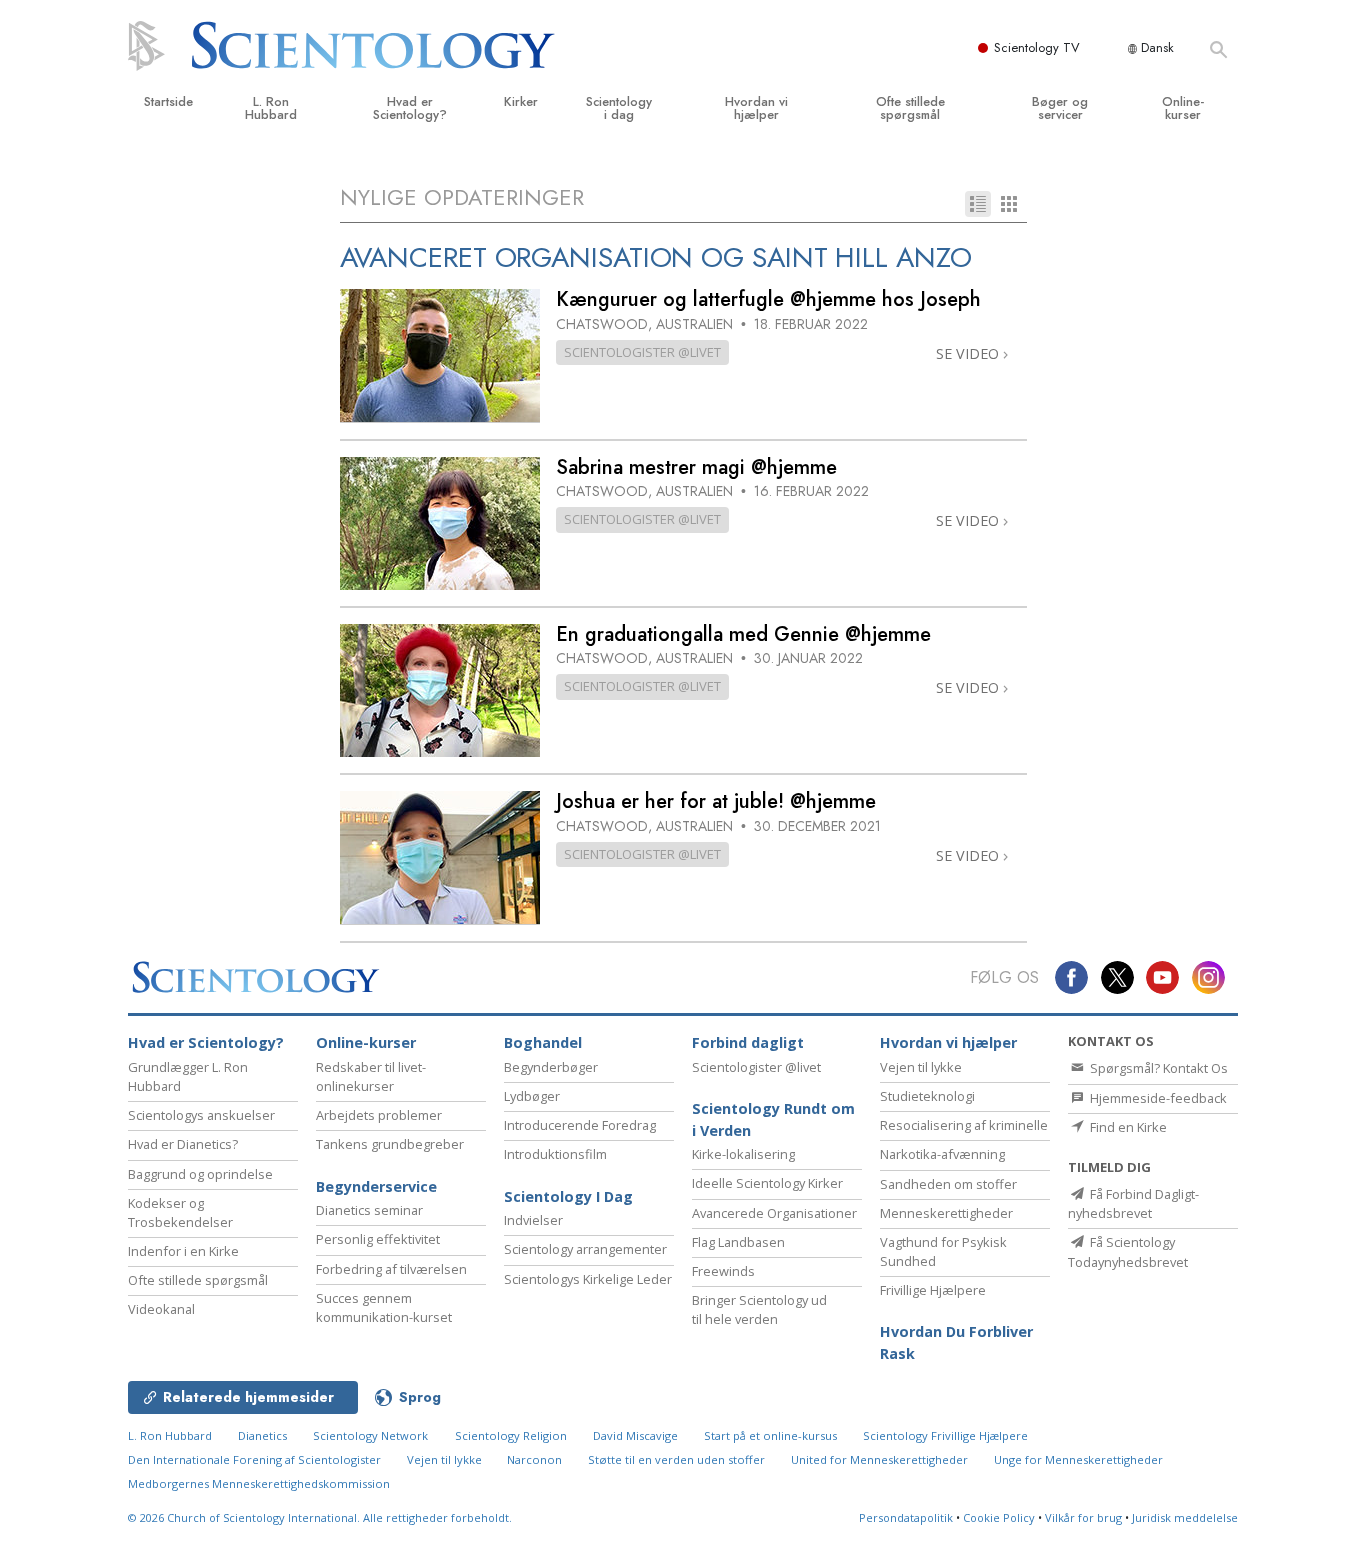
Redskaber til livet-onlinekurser (371, 1076)
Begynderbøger (551, 1067)
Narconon (536, 1459)
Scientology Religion (511, 1435)
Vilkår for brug (1083, 1517)
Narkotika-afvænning (942, 1154)
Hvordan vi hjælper (756, 108)
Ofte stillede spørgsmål (910, 108)
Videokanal (161, 1309)
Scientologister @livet (756, 1067)
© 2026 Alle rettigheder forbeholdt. (320, 1517)
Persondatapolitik (906, 1517)
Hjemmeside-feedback (1157, 1098)
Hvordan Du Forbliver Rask (956, 1342)
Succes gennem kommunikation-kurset (384, 1307)
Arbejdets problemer (379, 1115)
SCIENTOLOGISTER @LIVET (642, 352)
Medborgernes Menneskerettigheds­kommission (259, 1483)
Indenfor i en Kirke (183, 1251)
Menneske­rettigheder (946, 1213)
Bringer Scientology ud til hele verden (759, 1309)
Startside (168, 101)
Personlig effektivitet (378, 1239)
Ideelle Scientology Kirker (767, 1183)
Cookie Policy (999, 1517)
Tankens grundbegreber (390, 1144)
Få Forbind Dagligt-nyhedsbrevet (1133, 1203)
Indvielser (533, 1220)
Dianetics (262, 1435)
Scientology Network (370, 1435)
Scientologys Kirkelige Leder (588, 1279)
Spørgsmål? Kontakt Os (1157, 1068)
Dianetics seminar (369, 1210)
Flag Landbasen (738, 1242)
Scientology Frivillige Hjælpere (945, 1435)
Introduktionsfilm (555, 1154)
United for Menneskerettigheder (879, 1459)
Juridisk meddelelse (1185, 1517)
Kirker (521, 101)
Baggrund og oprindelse (200, 1174)
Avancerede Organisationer (774, 1213)
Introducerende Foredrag (580, 1125)
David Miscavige (635, 1435)
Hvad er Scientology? (410, 108)
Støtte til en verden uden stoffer (676, 1459)
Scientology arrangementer (585, 1249)
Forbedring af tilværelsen (391, 1269)
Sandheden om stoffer (948, 1184)
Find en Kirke (1127, 1127)
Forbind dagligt (748, 1042)
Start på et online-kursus (770, 1435)
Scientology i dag (619, 108)
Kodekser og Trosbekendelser (180, 1212)
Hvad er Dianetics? (183, 1144)
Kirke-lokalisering (743, 1154)
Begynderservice (376, 1186)
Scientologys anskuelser (201, 1115)
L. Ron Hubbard (271, 108)
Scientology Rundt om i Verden (773, 1119)
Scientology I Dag (568, 1196)
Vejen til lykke (921, 1067)
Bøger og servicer (1060, 108)
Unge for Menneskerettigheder (1078, 1459)
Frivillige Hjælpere (933, 1290)
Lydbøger (532, 1096)
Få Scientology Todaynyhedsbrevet (1128, 1251)
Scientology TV (1037, 47)
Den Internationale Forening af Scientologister (254, 1459)
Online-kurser (1183, 108)
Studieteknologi (927, 1096)
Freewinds (723, 1271)
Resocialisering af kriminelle (964, 1125)
